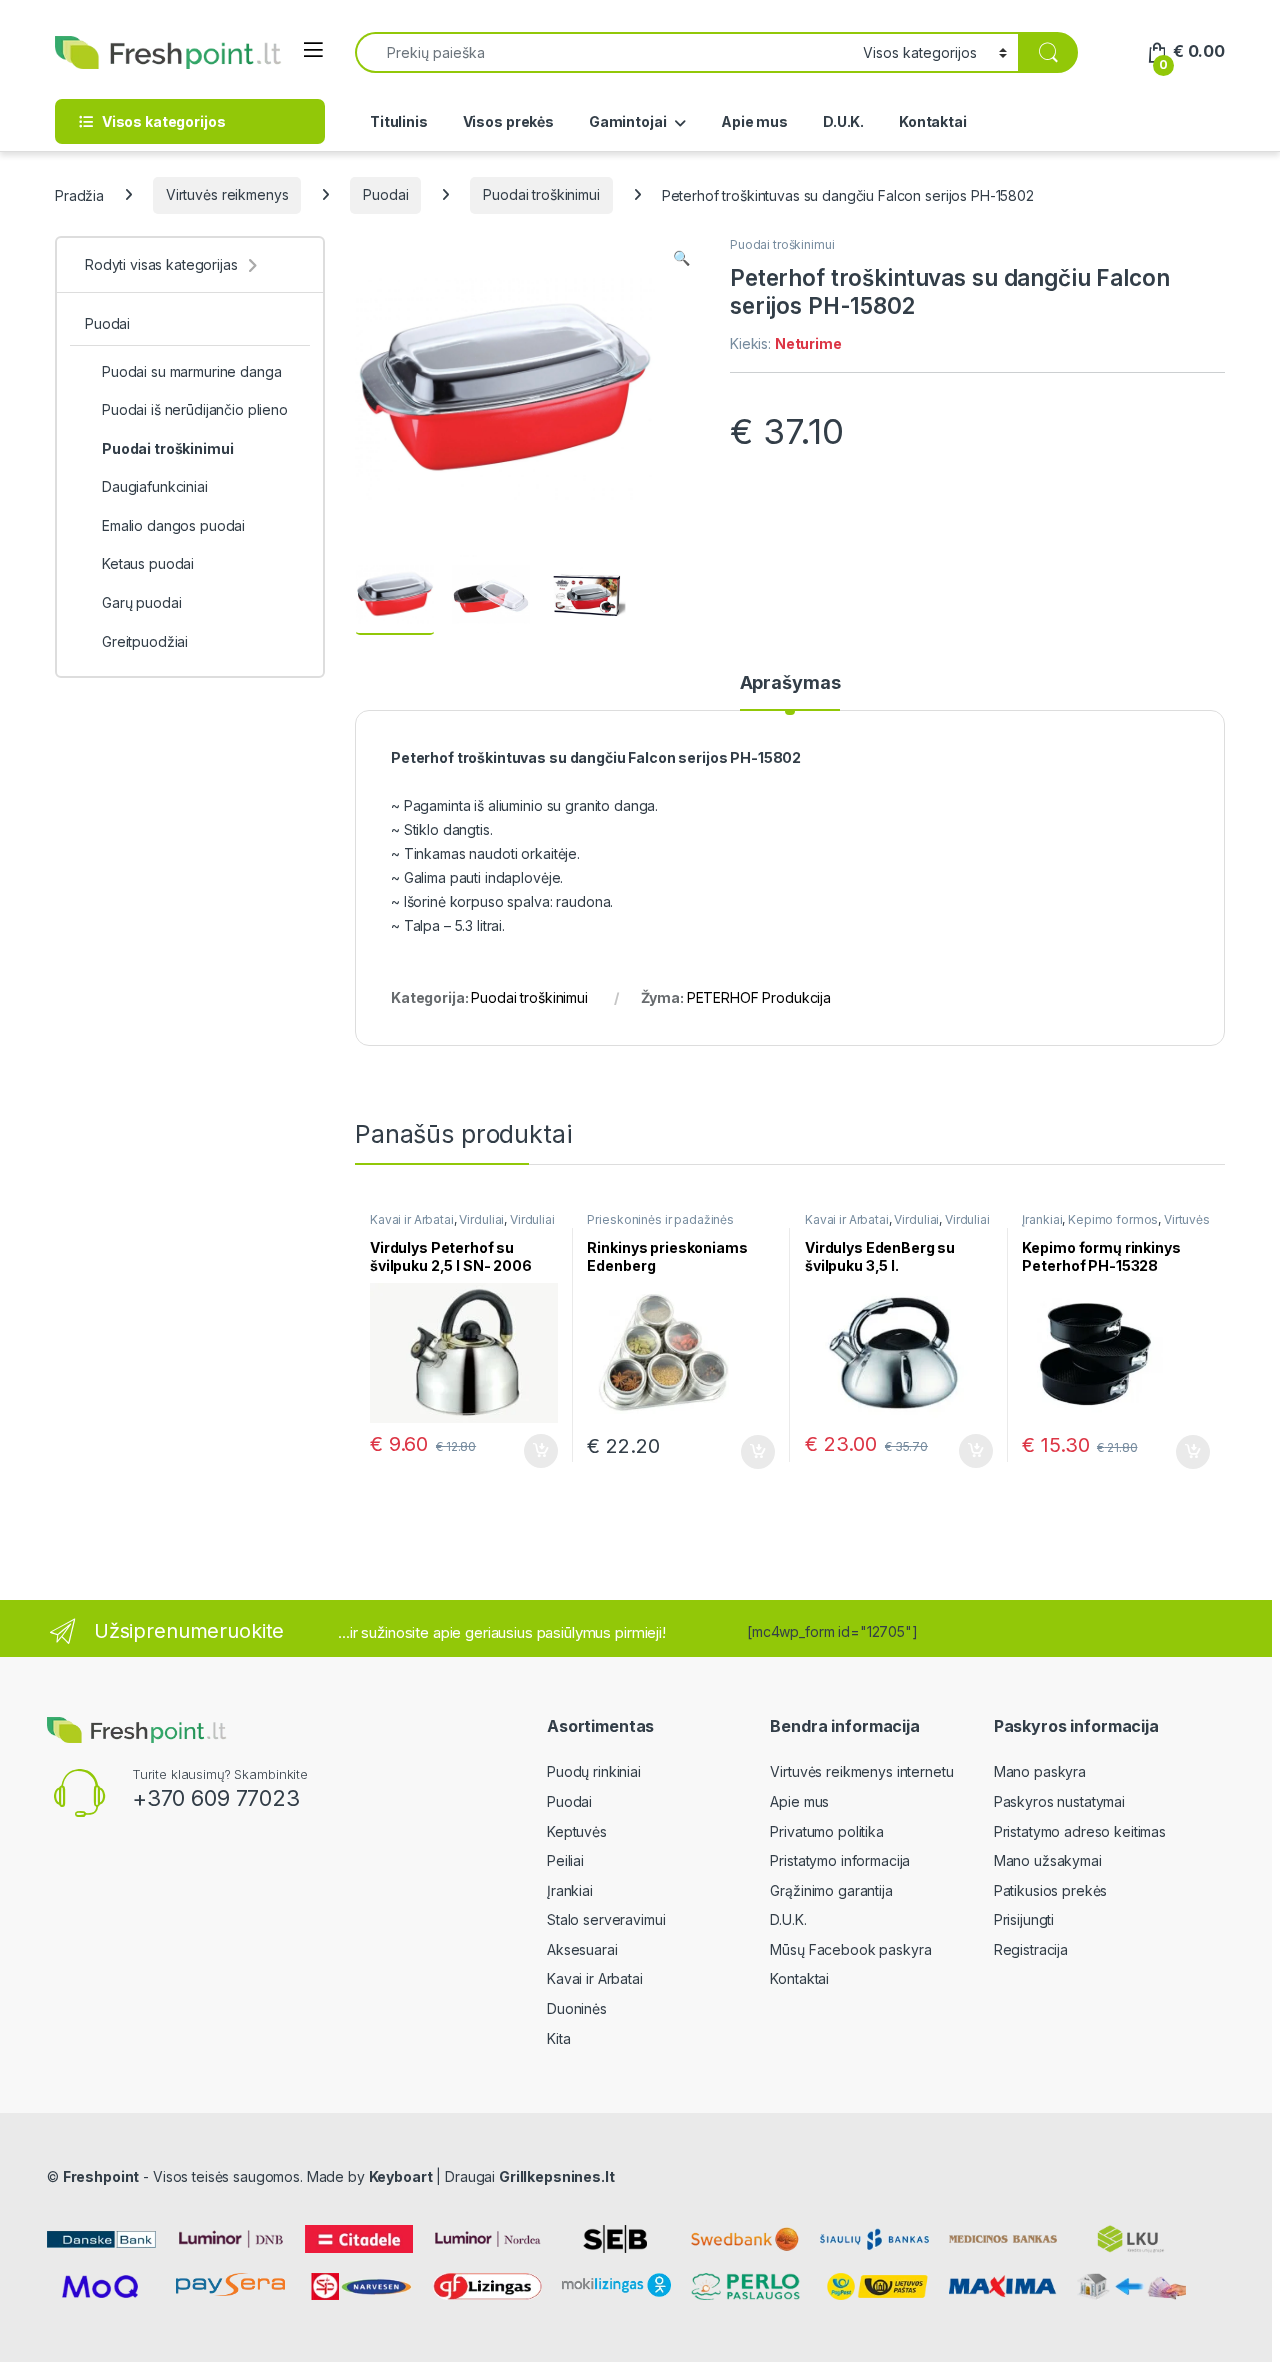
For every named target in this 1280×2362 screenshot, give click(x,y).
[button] (681, 258)
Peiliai (565, 1860)
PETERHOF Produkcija (759, 997)
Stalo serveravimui (606, 1919)
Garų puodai (141, 602)
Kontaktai (933, 121)
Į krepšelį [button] (532, 1451)
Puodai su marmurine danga (192, 371)
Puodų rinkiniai (594, 1771)
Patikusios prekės (1051, 1890)
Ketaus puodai (148, 563)
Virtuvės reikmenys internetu (861, 1771)
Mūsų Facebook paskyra (850, 1949)
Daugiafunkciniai (155, 486)
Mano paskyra (1040, 1771)
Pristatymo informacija (840, 1860)
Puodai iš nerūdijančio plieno (195, 409)
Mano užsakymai (1048, 1860)
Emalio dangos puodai (173, 525)
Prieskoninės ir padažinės (660, 1219)
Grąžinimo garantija (831, 1890)
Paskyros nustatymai (1059, 1801)
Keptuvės (577, 1831)
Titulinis (399, 121)
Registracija (1031, 1949)
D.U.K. (843, 121)
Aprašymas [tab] (790, 683)
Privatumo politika (826, 1831)
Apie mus (754, 121)
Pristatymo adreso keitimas (1080, 1831)
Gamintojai (628, 121)
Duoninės (577, 2008)
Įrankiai (1042, 1219)
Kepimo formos (1113, 1219)
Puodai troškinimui (541, 194)
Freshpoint (101, 2176)
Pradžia (79, 194)
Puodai (385, 194)
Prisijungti (1024, 1919)
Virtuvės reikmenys (227, 194)
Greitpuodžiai (145, 641)
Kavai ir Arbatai (412, 1219)
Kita (558, 2038)
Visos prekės (508, 121)
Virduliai (481, 1219)
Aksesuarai (582, 1949)
